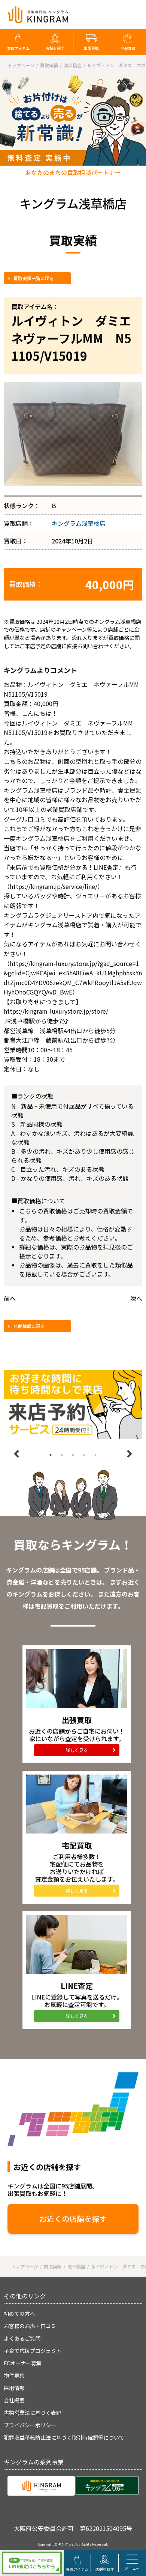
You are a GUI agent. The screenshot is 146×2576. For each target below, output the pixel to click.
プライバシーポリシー (30, 2425)
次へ (136, 1298)
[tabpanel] (73, 1404)
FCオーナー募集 (23, 2363)
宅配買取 (128, 48)
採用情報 (14, 2388)
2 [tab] (62, 1455)
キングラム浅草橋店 (79, 523)
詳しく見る (77, 1750)
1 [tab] (51, 1455)
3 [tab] (73, 1455)
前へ (10, 1298)
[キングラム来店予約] (73, 1404)
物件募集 (14, 2375)
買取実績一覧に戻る (34, 278)
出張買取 (91, 48)
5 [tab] (95, 1455)
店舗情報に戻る (29, 1326)
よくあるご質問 (22, 2338)
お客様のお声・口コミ (30, 2326)
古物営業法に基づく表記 (33, 2413)
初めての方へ (19, 2313)
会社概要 (14, 2400)
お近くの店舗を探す (73, 2219)
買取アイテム (18, 48)
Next (130, 1454)
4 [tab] (84, 1455)
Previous (16, 1454)
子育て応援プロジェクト (33, 2351)
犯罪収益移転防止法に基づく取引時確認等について (64, 2437)
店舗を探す (55, 48)
